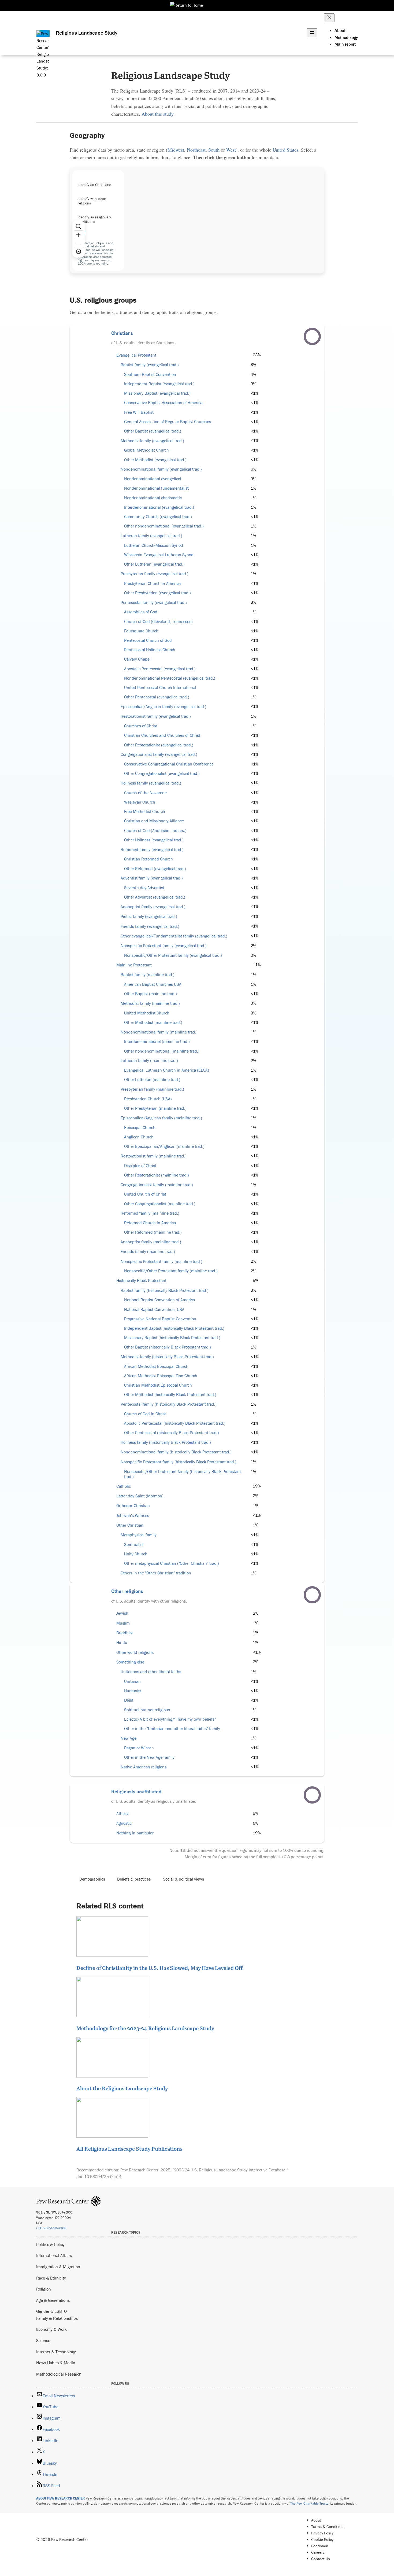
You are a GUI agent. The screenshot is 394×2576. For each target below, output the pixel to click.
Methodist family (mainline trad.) (150, 1003)
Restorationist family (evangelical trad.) (156, 716)
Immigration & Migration (58, 2267)
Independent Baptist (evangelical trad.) (159, 384)
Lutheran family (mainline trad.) (149, 1060)
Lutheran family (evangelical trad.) (151, 536)
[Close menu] (329, 18)
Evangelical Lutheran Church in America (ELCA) (167, 1070)
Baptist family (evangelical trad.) (150, 365)
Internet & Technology (56, 2352)
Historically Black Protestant (141, 1280)
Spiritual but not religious (147, 1710)
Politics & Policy (50, 2244)
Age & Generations (53, 2300)
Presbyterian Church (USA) (148, 1099)
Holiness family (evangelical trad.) (151, 783)
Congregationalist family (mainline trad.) (157, 1185)
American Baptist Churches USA (153, 984)
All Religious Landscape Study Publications (129, 2149)
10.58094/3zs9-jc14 (103, 2176)
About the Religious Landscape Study (122, 2088)
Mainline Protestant (134, 965)
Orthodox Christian (133, 1506)
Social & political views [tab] (183, 1879)
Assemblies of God (141, 612)
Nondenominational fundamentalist (156, 488)
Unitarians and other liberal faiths (151, 1672)
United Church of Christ (145, 1194)
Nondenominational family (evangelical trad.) (161, 469)
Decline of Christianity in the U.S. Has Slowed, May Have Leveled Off (159, 1968)
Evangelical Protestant (136, 355)
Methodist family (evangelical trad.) (152, 441)
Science (43, 2340)
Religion (44, 2289)
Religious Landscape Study (87, 33)
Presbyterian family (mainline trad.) (152, 1089)
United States (285, 150)
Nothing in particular (135, 1833)
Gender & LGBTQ (51, 2311)
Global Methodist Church (146, 450)
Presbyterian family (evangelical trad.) (155, 574)
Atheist (123, 1814)
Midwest (176, 150)
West (231, 150)
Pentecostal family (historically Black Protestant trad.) (169, 1404)
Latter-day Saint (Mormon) (140, 1496)
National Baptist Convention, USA (154, 1309)
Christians (122, 333)
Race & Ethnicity (51, 2278)
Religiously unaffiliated (136, 1791)
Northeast (196, 150)
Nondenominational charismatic (153, 498)
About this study (157, 114)
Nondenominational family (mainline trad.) (159, 1032)
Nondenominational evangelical (153, 479)
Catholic (124, 1486)
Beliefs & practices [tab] (134, 1879)
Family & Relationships (57, 2318)
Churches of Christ (141, 726)
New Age (129, 1738)
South (214, 150)
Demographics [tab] (92, 1879)
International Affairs (54, 2255)
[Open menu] (312, 33)
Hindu (122, 1642)
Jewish (122, 1613)
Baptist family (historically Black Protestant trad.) (165, 1290)
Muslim (123, 1623)
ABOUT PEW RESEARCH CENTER (61, 2498)
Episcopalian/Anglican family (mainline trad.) (161, 1118)
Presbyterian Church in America (152, 583)
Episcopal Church (140, 1128)
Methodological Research (59, 2374)
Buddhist (125, 1633)
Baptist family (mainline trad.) (148, 975)
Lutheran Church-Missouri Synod (154, 545)
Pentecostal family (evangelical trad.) (154, 602)
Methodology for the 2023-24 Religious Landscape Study (145, 2028)
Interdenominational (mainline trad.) (157, 1041)
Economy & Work (51, 2329)
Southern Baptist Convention (150, 374)
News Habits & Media (56, 2363)
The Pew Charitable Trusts (309, 2503)
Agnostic (124, 1823)
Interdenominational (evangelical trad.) (159, 507)
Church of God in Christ (145, 1414)
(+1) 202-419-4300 (51, 2228)
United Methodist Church (147, 1013)
